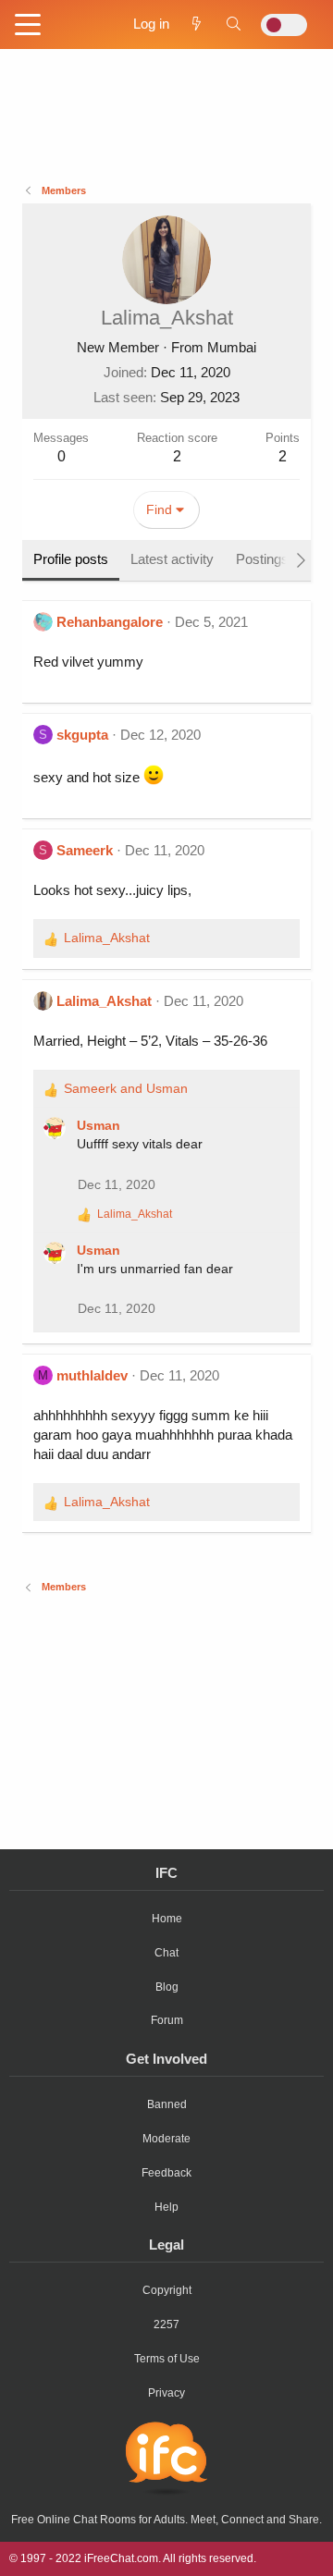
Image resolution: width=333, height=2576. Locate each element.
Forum (167, 2020)
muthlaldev (92, 1375)
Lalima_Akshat (104, 1001)
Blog (167, 1987)
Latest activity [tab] (172, 559)
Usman (99, 1125)
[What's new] (197, 24)
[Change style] (284, 25)
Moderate (166, 2139)
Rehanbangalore (110, 622)
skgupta (82, 735)
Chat (166, 1953)
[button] (28, 26)
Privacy (166, 2393)
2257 (166, 2325)
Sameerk (85, 850)
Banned (167, 2104)
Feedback (166, 2173)
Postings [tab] (262, 559)
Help (166, 2207)
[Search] (234, 24)
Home (167, 1919)
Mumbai (232, 347)
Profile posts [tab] (71, 559)
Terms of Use (167, 2359)
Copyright (167, 2290)
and (126, 1088)
